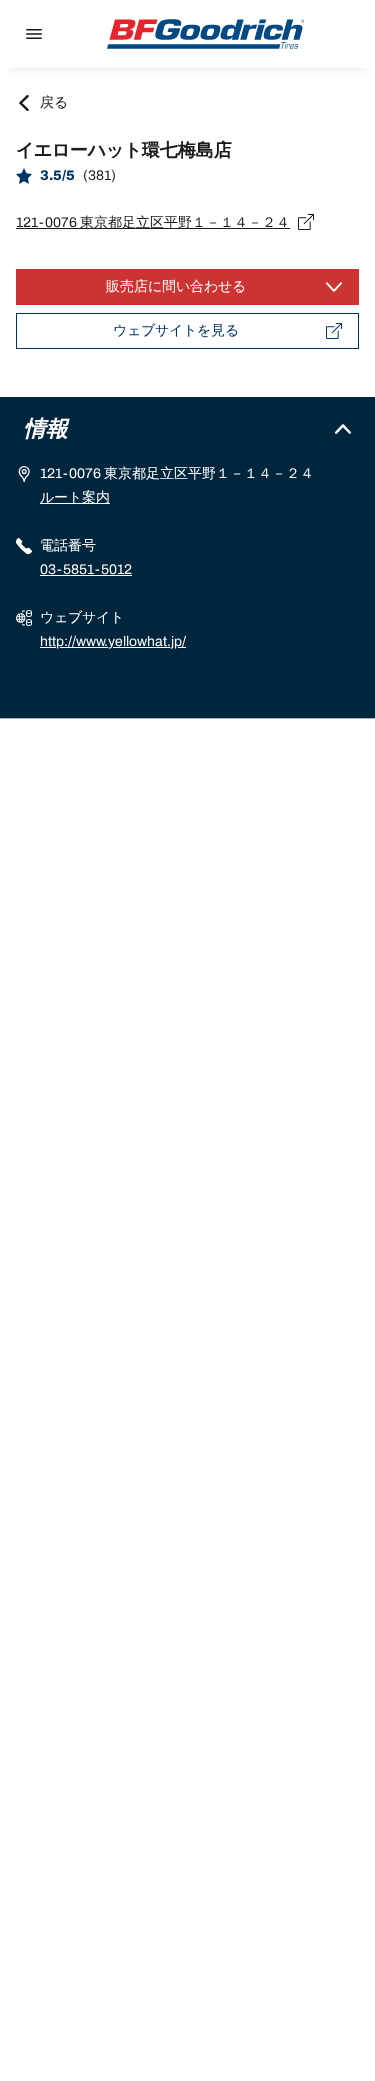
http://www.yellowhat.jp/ (113, 641)
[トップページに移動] (206, 34)
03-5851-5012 (86, 569)
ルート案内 (75, 497)
